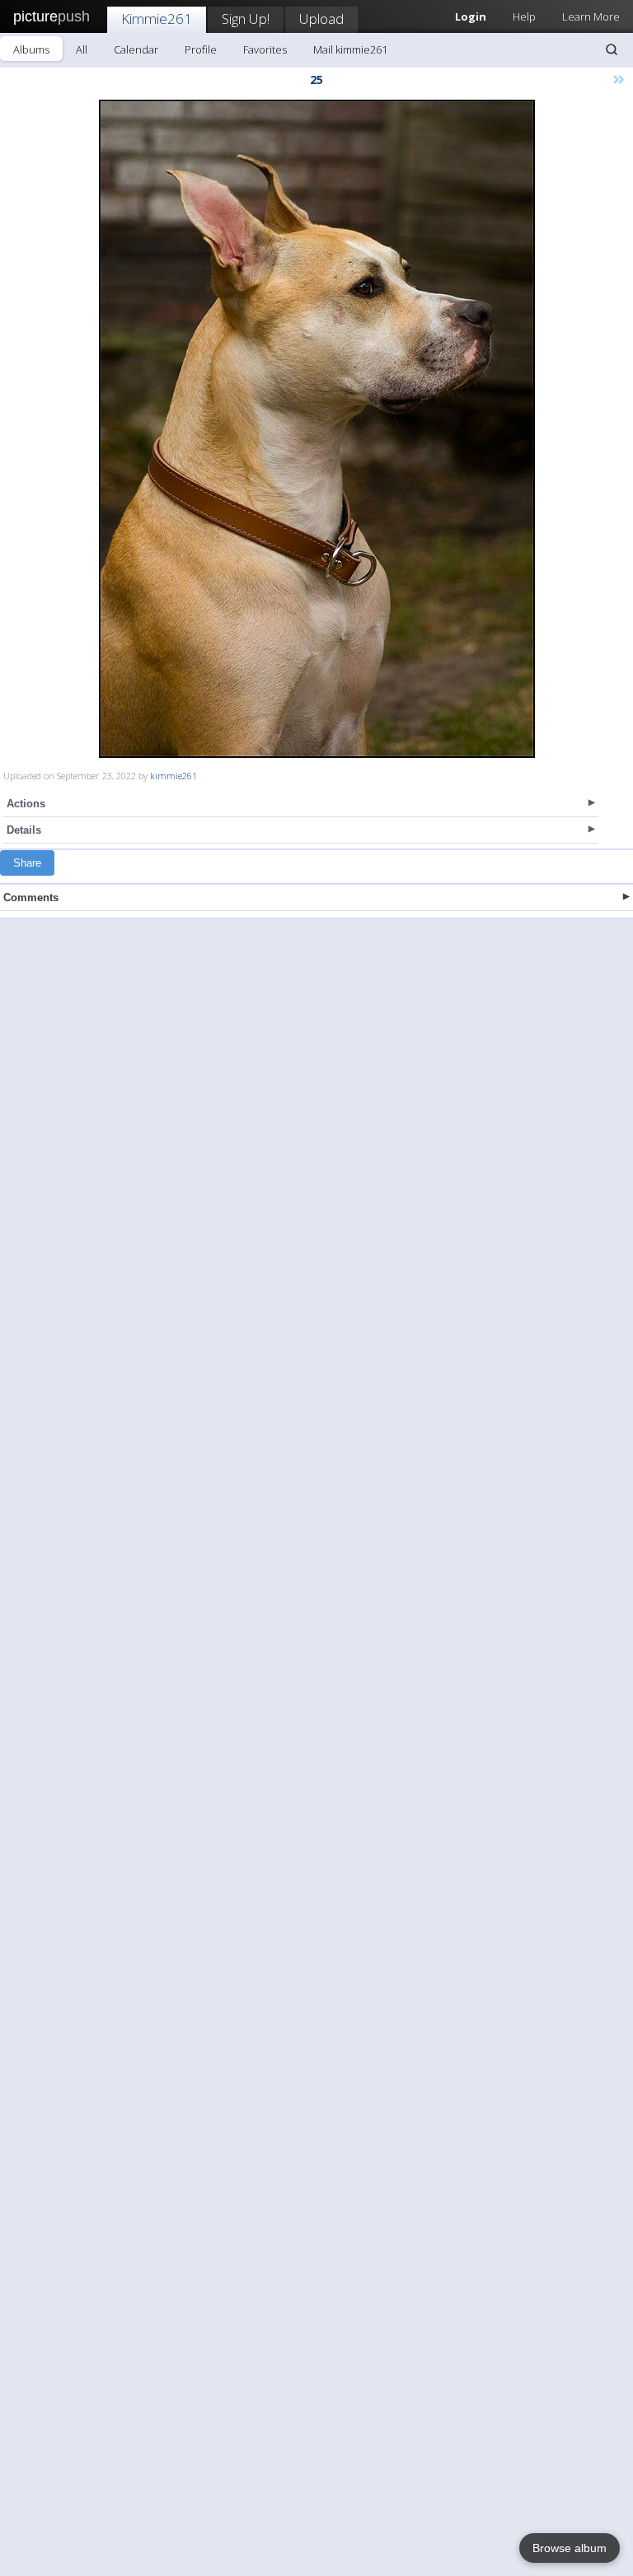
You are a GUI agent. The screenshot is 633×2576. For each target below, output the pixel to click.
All (82, 49)
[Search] (612, 49)
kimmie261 (173, 776)
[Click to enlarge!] (317, 429)
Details (24, 830)
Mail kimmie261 (350, 49)
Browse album (570, 2548)
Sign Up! (246, 19)
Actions (26, 804)
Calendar (136, 49)
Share (27, 863)
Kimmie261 (157, 19)
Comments (31, 898)
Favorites (265, 49)
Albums (31, 49)
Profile (201, 49)
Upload (321, 19)
